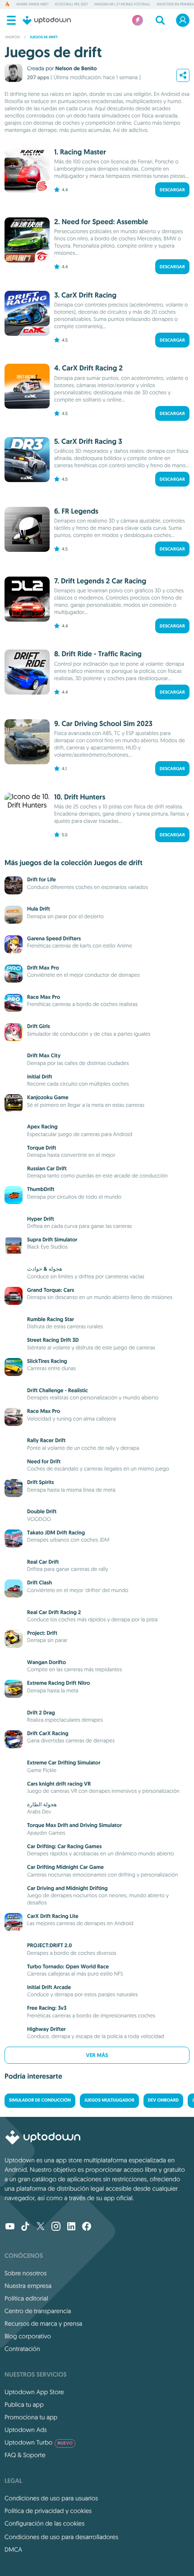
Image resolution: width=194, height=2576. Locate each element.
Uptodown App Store (34, 2392)
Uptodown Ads (26, 2430)
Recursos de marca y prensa (43, 2323)
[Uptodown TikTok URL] (25, 2227)
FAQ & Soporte (25, 2455)
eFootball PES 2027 (72, 5)
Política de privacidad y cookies (48, 2511)
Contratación (22, 2349)
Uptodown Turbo (39, 2442)
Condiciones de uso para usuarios (51, 2498)
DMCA (13, 2549)
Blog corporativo (28, 2336)
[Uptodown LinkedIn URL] (71, 2227)
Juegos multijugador (109, 2100)
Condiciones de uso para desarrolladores (61, 2537)
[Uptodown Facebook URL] (87, 2227)
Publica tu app (24, 2405)
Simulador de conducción (40, 2100)
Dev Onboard (163, 2100)
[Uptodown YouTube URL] (10, 2227)
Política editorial (26, 2298)
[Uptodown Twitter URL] (41, 2227)
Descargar (172, 190)
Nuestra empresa (28, 2286)
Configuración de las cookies (44, 2523)
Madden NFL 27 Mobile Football (122, 5)
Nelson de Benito (76, 68)
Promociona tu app (31, 2417)
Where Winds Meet (32, 5)
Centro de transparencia (38, 2311)
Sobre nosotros (25, 2273)
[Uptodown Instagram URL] (56, 2227)
